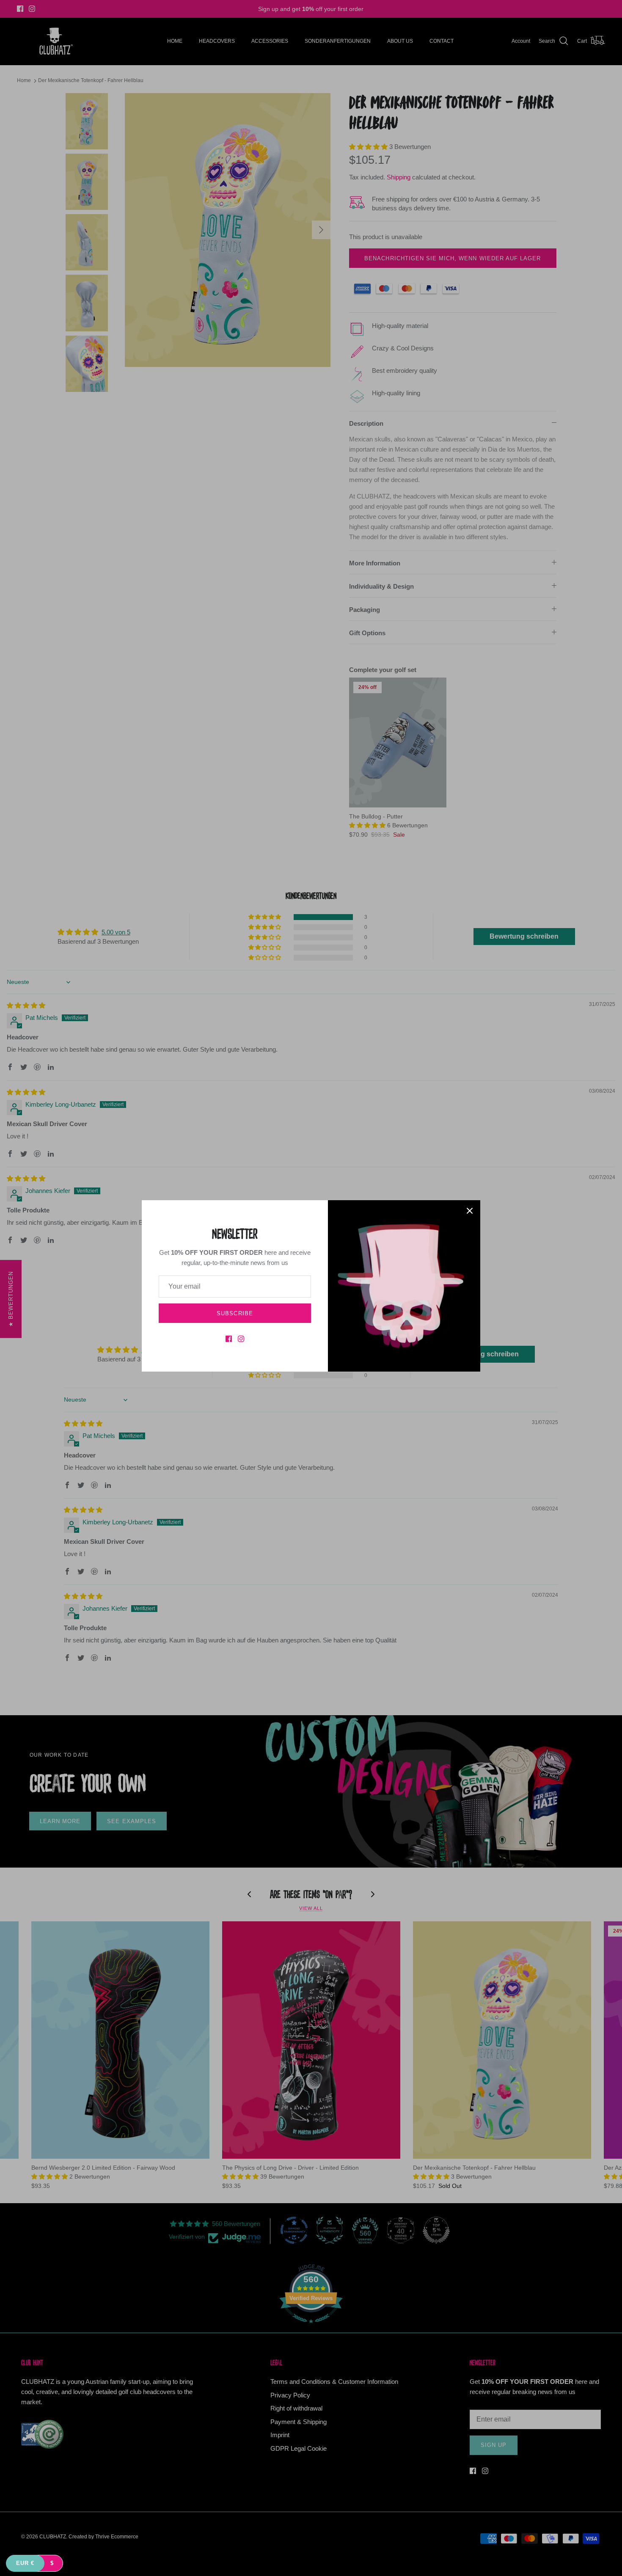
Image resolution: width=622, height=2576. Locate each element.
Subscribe (235, 1313)
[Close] (470, 1211)
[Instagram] (241, 1339)
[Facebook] (229, 1339)
